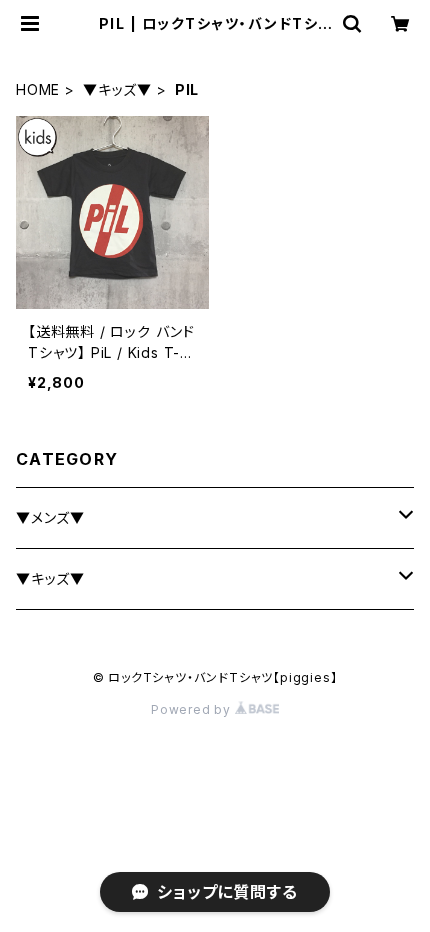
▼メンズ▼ (50, 517)
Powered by (193, 709)
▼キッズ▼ (117, 89)
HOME (38, 89)
